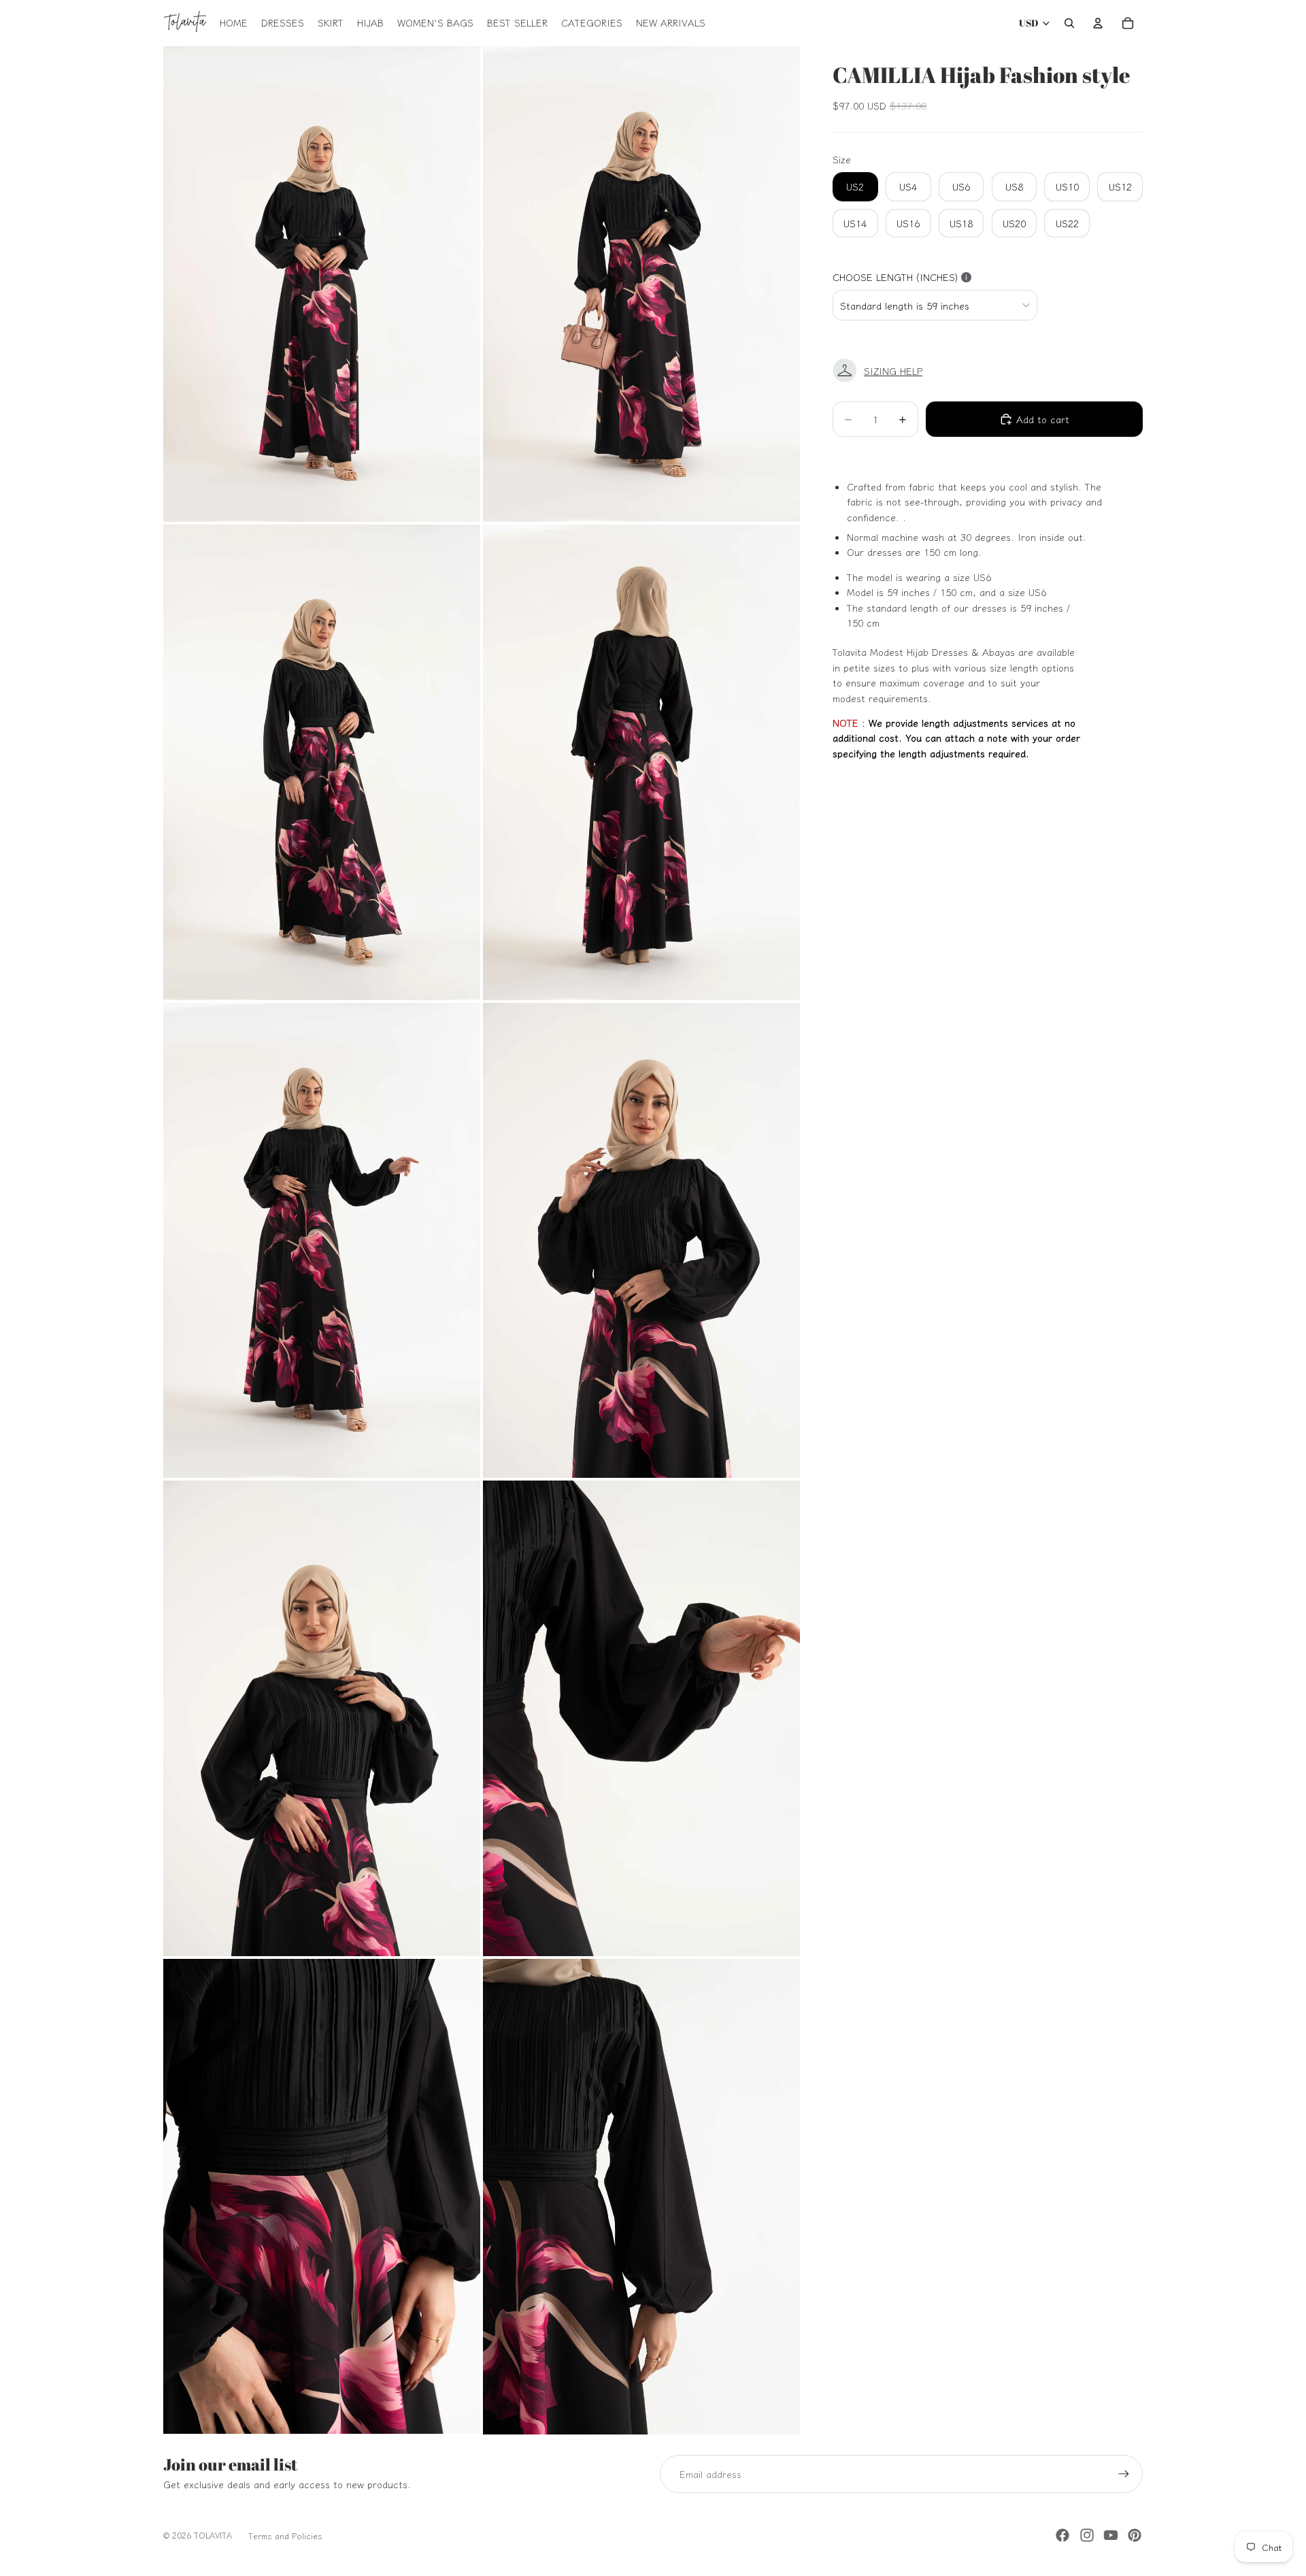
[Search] (1069, 23)
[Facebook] (1062, 2535)
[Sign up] (1124, 2474)
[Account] (1098, 23)
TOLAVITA (213, 2535)
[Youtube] (1111, 2535)
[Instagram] (1087, 2535)
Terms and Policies (285, 2536)
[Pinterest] (1135, 2535)
